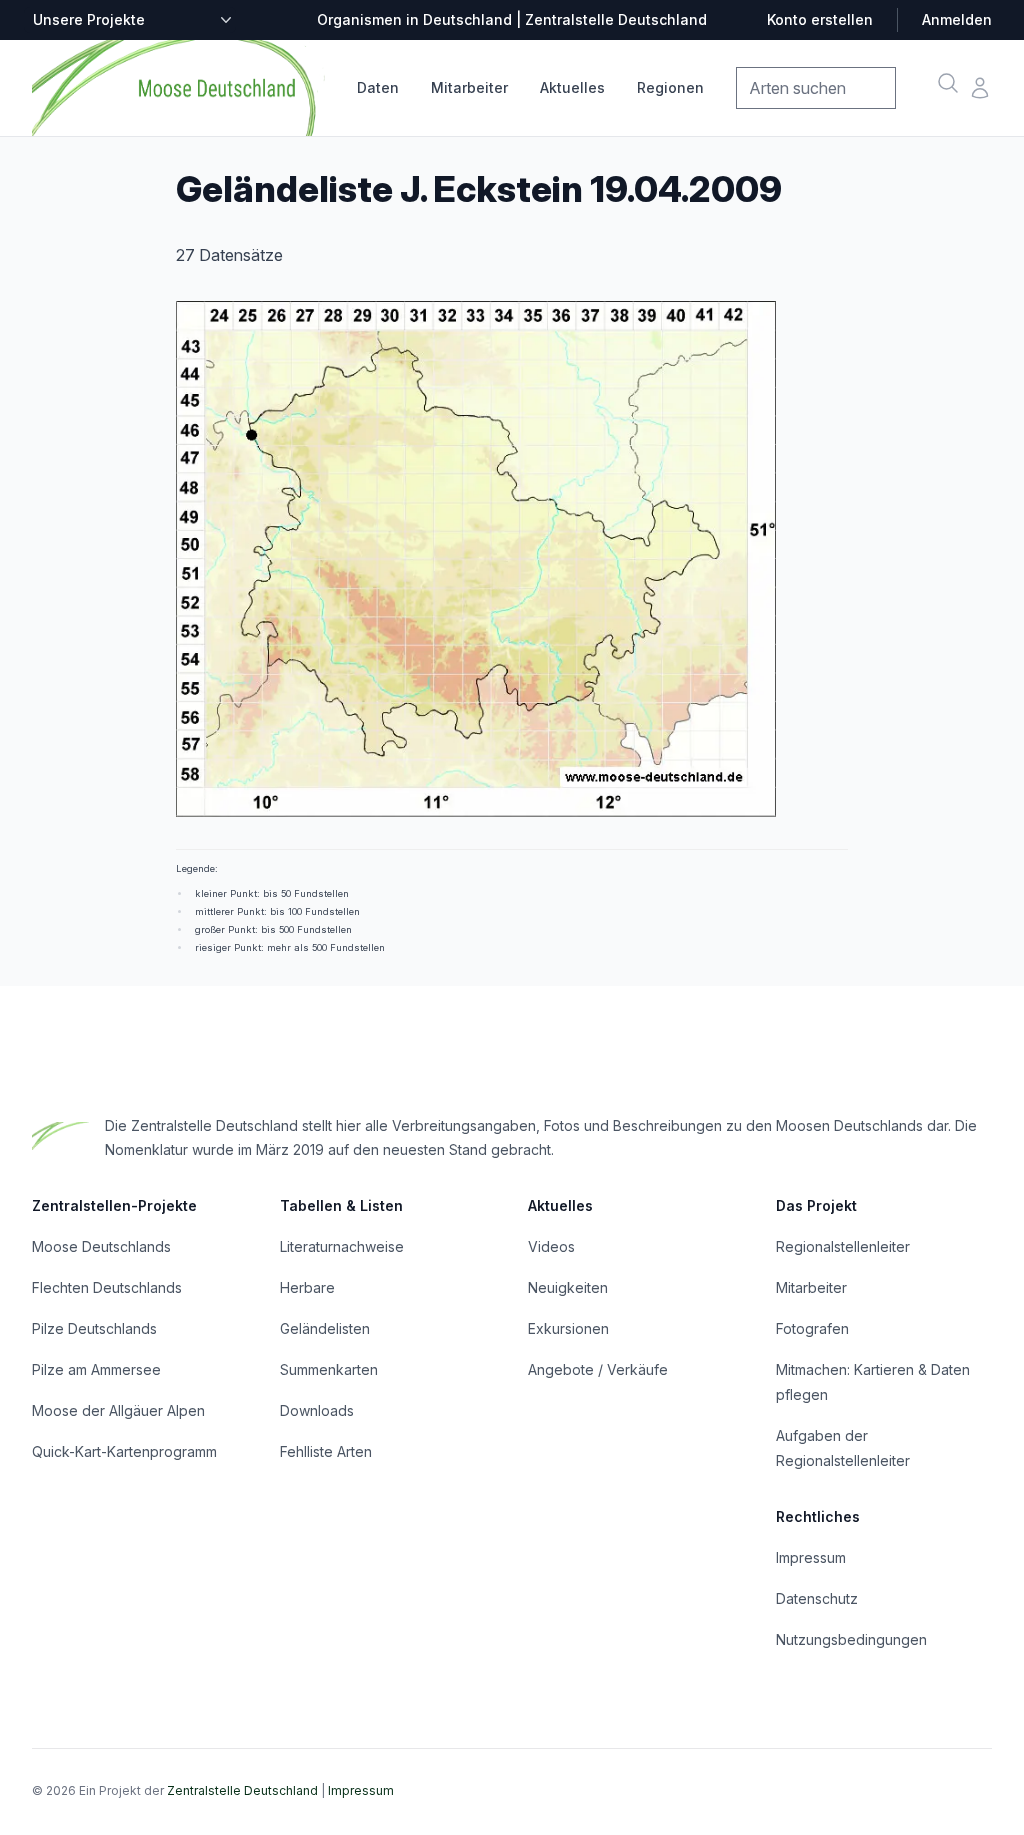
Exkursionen (568, 1328)
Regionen (670, 87)
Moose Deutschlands (101, 1246)
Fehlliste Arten (326, 1451)
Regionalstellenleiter (843, 1246)
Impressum (811, 1557)
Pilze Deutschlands (94, 1328)
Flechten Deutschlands (107, 1287)
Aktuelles (572, 87)
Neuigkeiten (568, 1287)
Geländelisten (325, 1328)
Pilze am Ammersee (96, 1369)
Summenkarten (329, 1369)
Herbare (307, 1287)
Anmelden (957, 19)
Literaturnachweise (342, 1246)
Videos (551, 1246)
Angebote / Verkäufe (598, 1369)
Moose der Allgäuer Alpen (118, 1410)
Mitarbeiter (469, 87)
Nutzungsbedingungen (851, 1639)
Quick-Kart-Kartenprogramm (124, 1451)
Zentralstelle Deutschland (242, 1790)
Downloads (317, 1410)
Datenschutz (817, 1598)
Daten (378, 87)
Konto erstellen (820, 19)
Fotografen (812, 1328)
